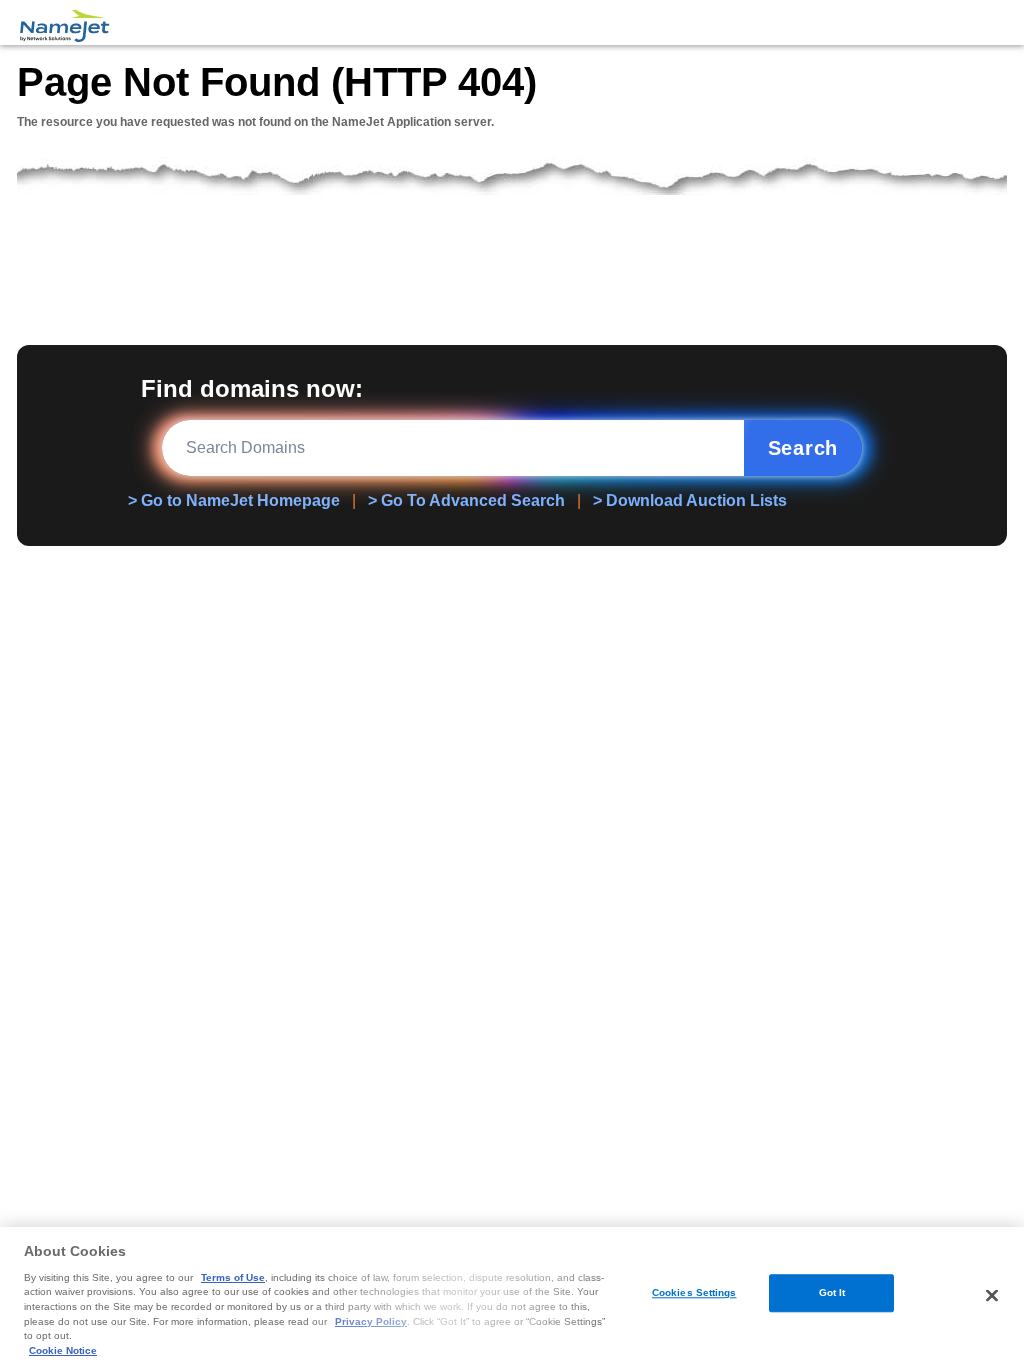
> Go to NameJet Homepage (234, 500)
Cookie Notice (63, 1350)
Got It (832, 1293)
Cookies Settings (694, 1293)
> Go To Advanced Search (466, 500)
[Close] (992, 1295)
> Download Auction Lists (690, 500)
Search (803, 448)
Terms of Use (233, 1277)
